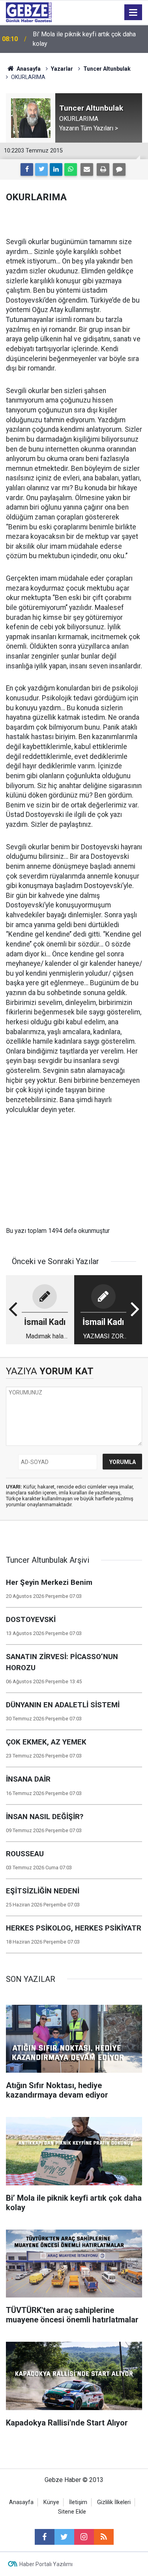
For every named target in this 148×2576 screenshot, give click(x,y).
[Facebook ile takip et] (45, 2537)
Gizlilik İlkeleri (114, 2502)
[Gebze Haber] (29, 12)
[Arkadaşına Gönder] (87, 169)
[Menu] (133, 13)
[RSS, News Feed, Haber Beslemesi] (104, 2537)
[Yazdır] (103, 169)
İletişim (78, 2502)
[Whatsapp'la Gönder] (71, 169)
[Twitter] (41, 169)
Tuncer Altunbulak (107, 69)
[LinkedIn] (56, 169)
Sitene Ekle (72, 2512)
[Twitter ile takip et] (64, 2537)
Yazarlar (62, 69)
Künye (51, 2502)
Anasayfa (28, 69)
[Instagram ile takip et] (84, 2537)
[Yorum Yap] (119, 169)
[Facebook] (27, 169)
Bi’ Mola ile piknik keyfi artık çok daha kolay (84, 39)
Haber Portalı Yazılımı (46, 2564)
